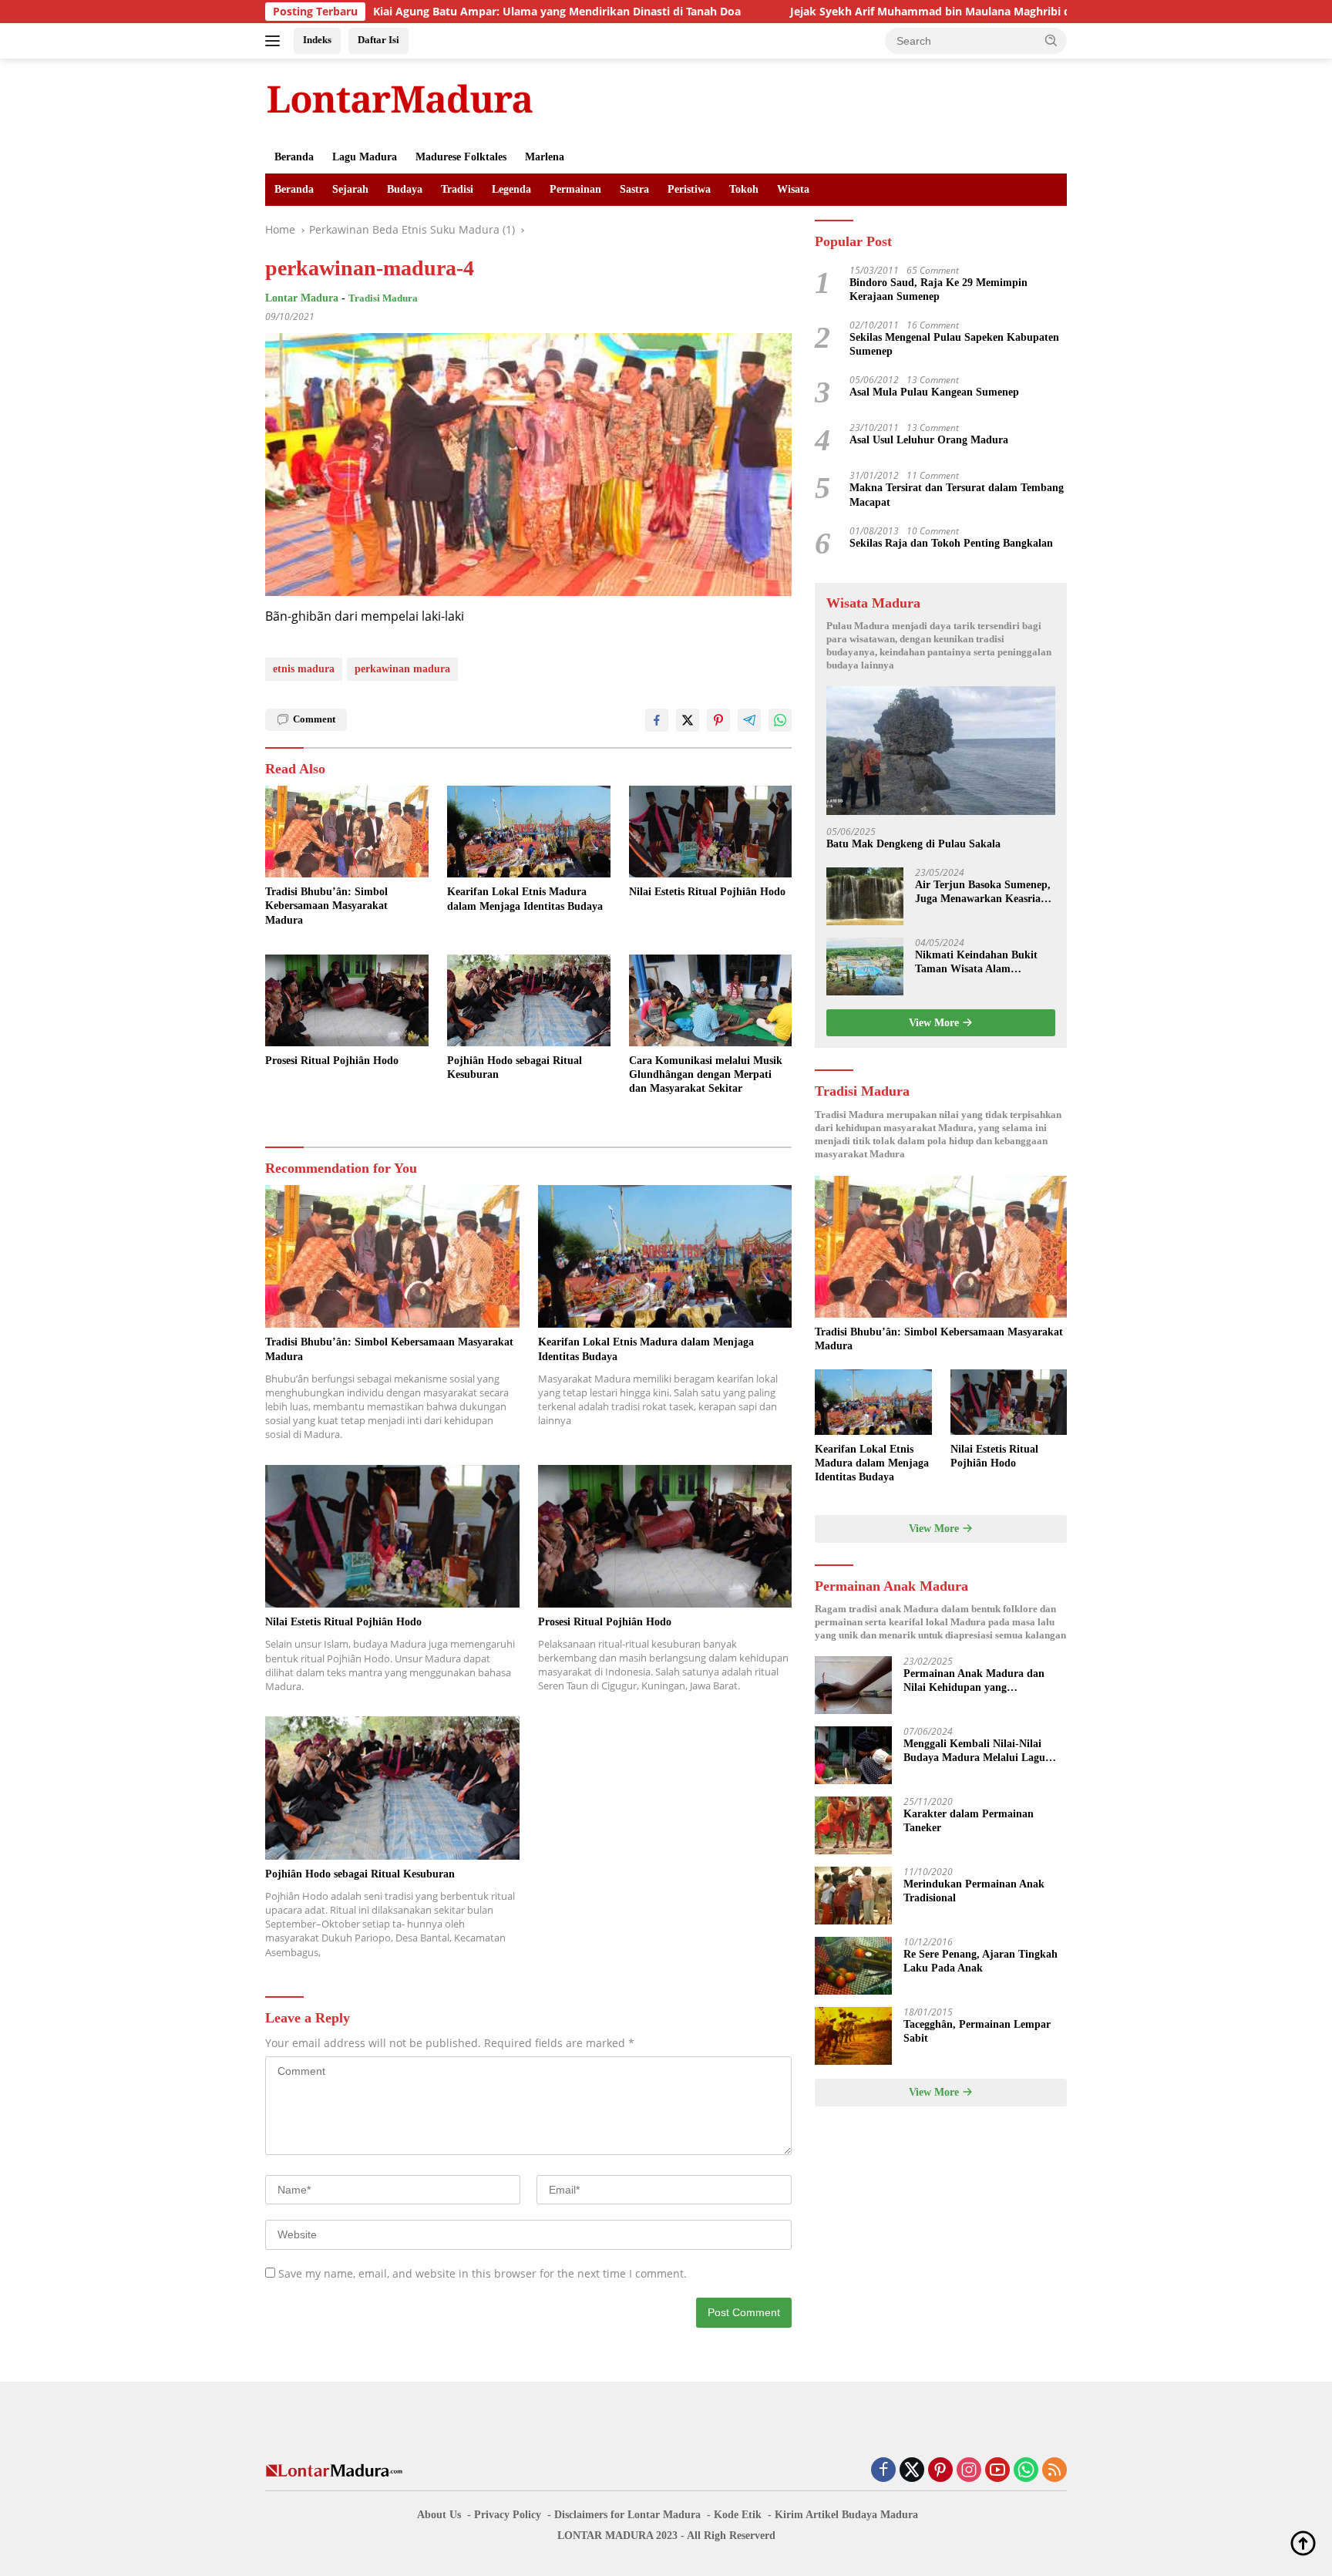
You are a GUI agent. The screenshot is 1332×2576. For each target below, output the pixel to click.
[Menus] (276, 41)
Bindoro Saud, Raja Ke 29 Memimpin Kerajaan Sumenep (938, 290)
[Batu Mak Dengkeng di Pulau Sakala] (941, 751)
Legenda (511, 189)
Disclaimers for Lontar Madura (627, 2515)
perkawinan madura (402, 669)
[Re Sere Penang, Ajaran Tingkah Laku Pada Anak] (853, 1966)
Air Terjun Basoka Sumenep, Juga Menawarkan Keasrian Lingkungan (983, 892)
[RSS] (1054, 2471)
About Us (439, 2515)
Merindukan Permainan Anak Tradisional (974, 1891)
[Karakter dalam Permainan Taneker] (853, 1825)
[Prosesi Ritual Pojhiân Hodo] (347, 1000)
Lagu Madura (365, 157)
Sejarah (350, 189)
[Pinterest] (940, 2471)
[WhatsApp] (1026, 2471)
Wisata (793, 189)
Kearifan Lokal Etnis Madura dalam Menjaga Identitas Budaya (525, 899)
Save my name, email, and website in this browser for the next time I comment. (483, 2273)
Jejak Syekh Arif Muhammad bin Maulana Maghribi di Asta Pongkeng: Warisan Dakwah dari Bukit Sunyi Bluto (945, 12)
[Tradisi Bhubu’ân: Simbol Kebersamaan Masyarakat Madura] (347, 832)
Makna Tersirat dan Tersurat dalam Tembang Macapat (957, 495)
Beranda (294, 157)
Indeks (317, 40)
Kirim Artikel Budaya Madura (846, 2515)
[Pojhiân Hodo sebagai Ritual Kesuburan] (529, 1000)
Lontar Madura (302, 298)
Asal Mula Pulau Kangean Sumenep (934, 393)
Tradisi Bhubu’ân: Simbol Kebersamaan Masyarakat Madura (326, 906)
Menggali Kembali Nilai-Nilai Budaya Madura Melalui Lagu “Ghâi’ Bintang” (974, 1751)
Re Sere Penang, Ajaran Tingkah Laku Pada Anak (980, 1961)
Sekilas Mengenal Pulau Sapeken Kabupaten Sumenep (954, 344)
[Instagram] (969, 2471)
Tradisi (457, 189)
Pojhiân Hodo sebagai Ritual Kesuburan (515, 1067)
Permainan (575, 189)
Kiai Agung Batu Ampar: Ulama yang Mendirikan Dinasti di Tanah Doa (421, 12)
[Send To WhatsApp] (780, 720)
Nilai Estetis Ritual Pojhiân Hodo (707, 892)
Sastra (634, 189)
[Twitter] (912, 2471)
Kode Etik (738, 2515)
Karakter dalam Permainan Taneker (969, 1821)
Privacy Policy (508, 2515)
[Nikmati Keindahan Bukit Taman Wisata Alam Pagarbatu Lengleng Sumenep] (865, 966)
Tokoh (744, 189)
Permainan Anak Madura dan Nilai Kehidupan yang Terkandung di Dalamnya (974, 1681)
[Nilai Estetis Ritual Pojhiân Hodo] (711, 832)
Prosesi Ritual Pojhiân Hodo (332, 1061)
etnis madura (304, 669)
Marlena (545, 157)
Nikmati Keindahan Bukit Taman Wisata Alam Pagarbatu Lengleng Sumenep (976, 963)
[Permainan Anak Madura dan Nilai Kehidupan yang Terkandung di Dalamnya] (853, 1685)
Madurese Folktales (461, 157)
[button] (1051, 40)
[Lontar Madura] (400, 98)
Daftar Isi (378, 40)
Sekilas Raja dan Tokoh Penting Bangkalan (951, 543)
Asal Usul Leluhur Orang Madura (929, 441)
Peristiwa (689, 189)
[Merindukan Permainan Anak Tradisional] (853, 1896)
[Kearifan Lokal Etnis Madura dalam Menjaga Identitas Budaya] (529, 832)
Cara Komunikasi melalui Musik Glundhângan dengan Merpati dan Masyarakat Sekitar (706, 1074)
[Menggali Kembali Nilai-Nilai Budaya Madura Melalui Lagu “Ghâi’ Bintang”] (853, 1755)
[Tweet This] (688, 720)
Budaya (405, 189)
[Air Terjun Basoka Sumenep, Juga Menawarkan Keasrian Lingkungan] (865, 896)
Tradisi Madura (383, 298)
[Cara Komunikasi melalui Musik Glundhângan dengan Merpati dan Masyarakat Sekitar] (711, 1000)
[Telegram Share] (749, 720)
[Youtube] (997, 2471)
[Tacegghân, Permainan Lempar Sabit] (853, 2036)
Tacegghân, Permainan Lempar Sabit (977, 2031)
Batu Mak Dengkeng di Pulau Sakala (913, 844)
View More (935, 1023)
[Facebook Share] (657, 720)
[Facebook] (883, 2471)
